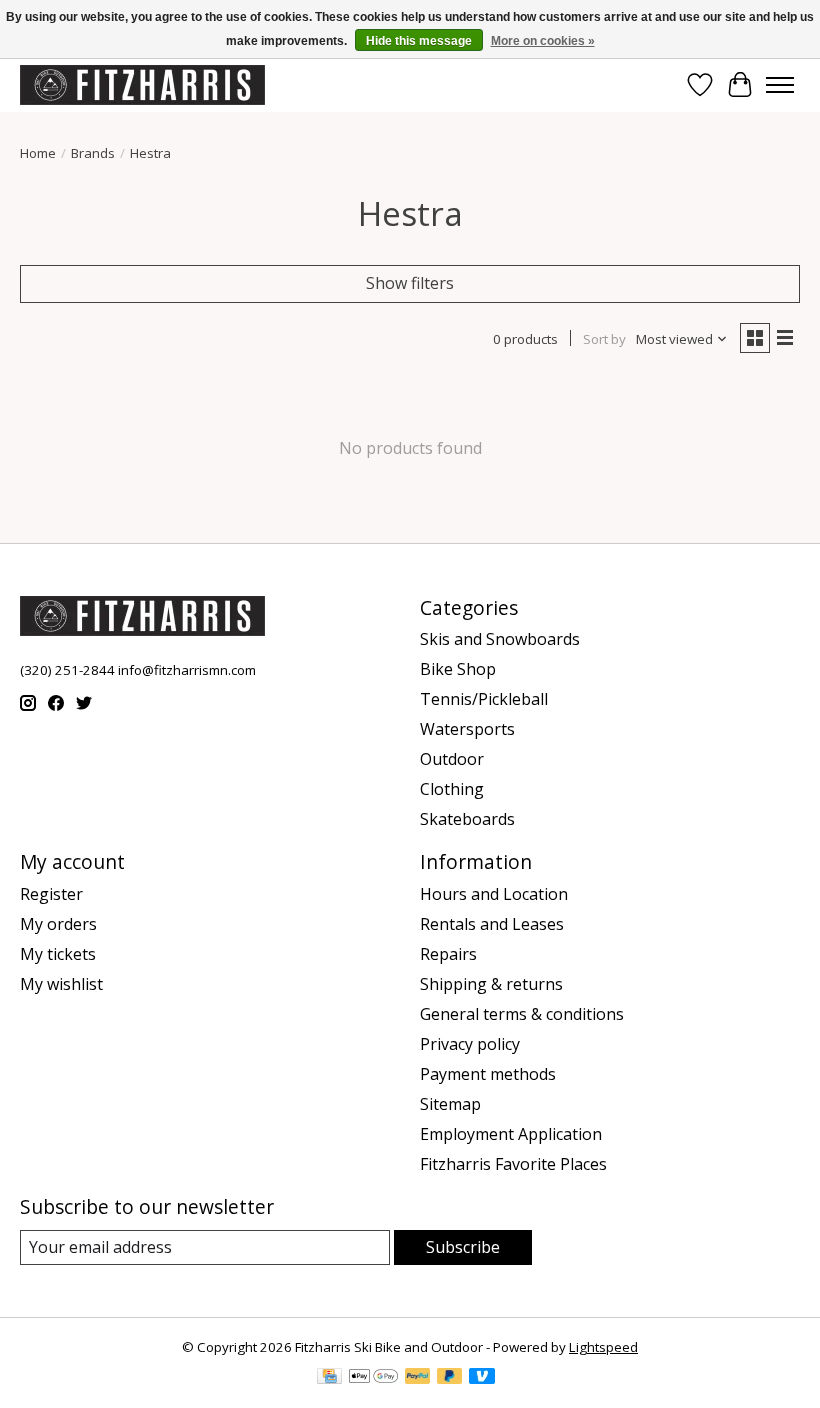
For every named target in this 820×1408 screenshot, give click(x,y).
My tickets (58, 954)
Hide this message (419, 41)
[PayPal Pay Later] (450, 1378)
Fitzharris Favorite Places (513, 1164)
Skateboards (467, 819)
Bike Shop (458, 669)
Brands (93, 153)
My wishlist (61, 984)
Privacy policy (470, 1044)
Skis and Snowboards (500, 639)
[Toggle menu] (780, 85)
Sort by (604, 339)
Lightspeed (603, 1347)
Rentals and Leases (492, 924)
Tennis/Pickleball (484, 699)
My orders (58, 924)
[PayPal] (418, 1378)
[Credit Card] (329, 1378)
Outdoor (452, 759)
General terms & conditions (522, 1014)
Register (51, 894)
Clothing (452, 789)
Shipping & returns (491, 984)
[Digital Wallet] (373, 1378)
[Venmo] (482, 1378)
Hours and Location (494, 894)
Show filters (410, 283)
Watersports (467, 729)
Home (38, 153)
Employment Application (511, 1134)
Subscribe (463, 1247)
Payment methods (488, 1074)
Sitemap (450, 1104)
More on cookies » (543, 41)
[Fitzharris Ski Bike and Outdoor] (142, 84)
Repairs (448, 954)
